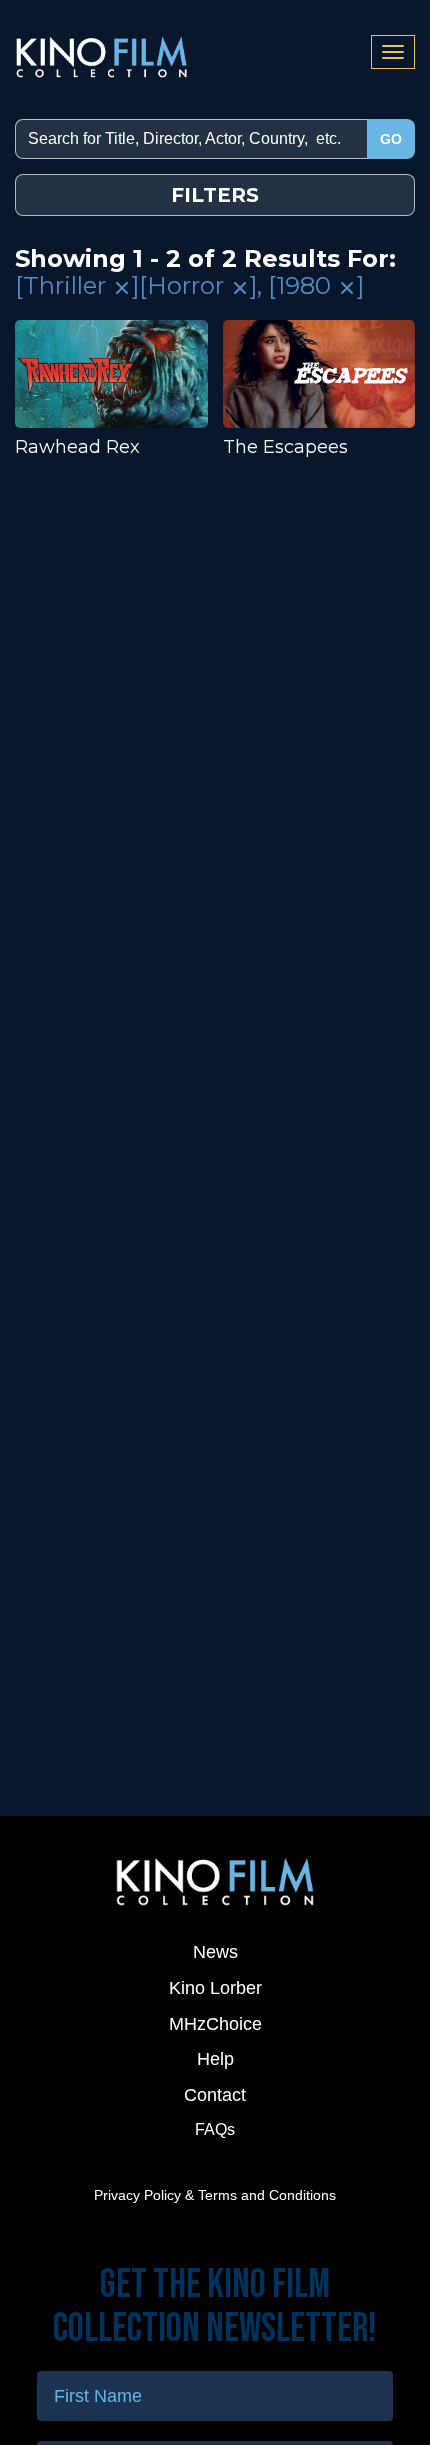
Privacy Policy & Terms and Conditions (215, 2195)
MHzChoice (215, 2024)
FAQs (215, 2129)
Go (391, 139)
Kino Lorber (215, 1988)
